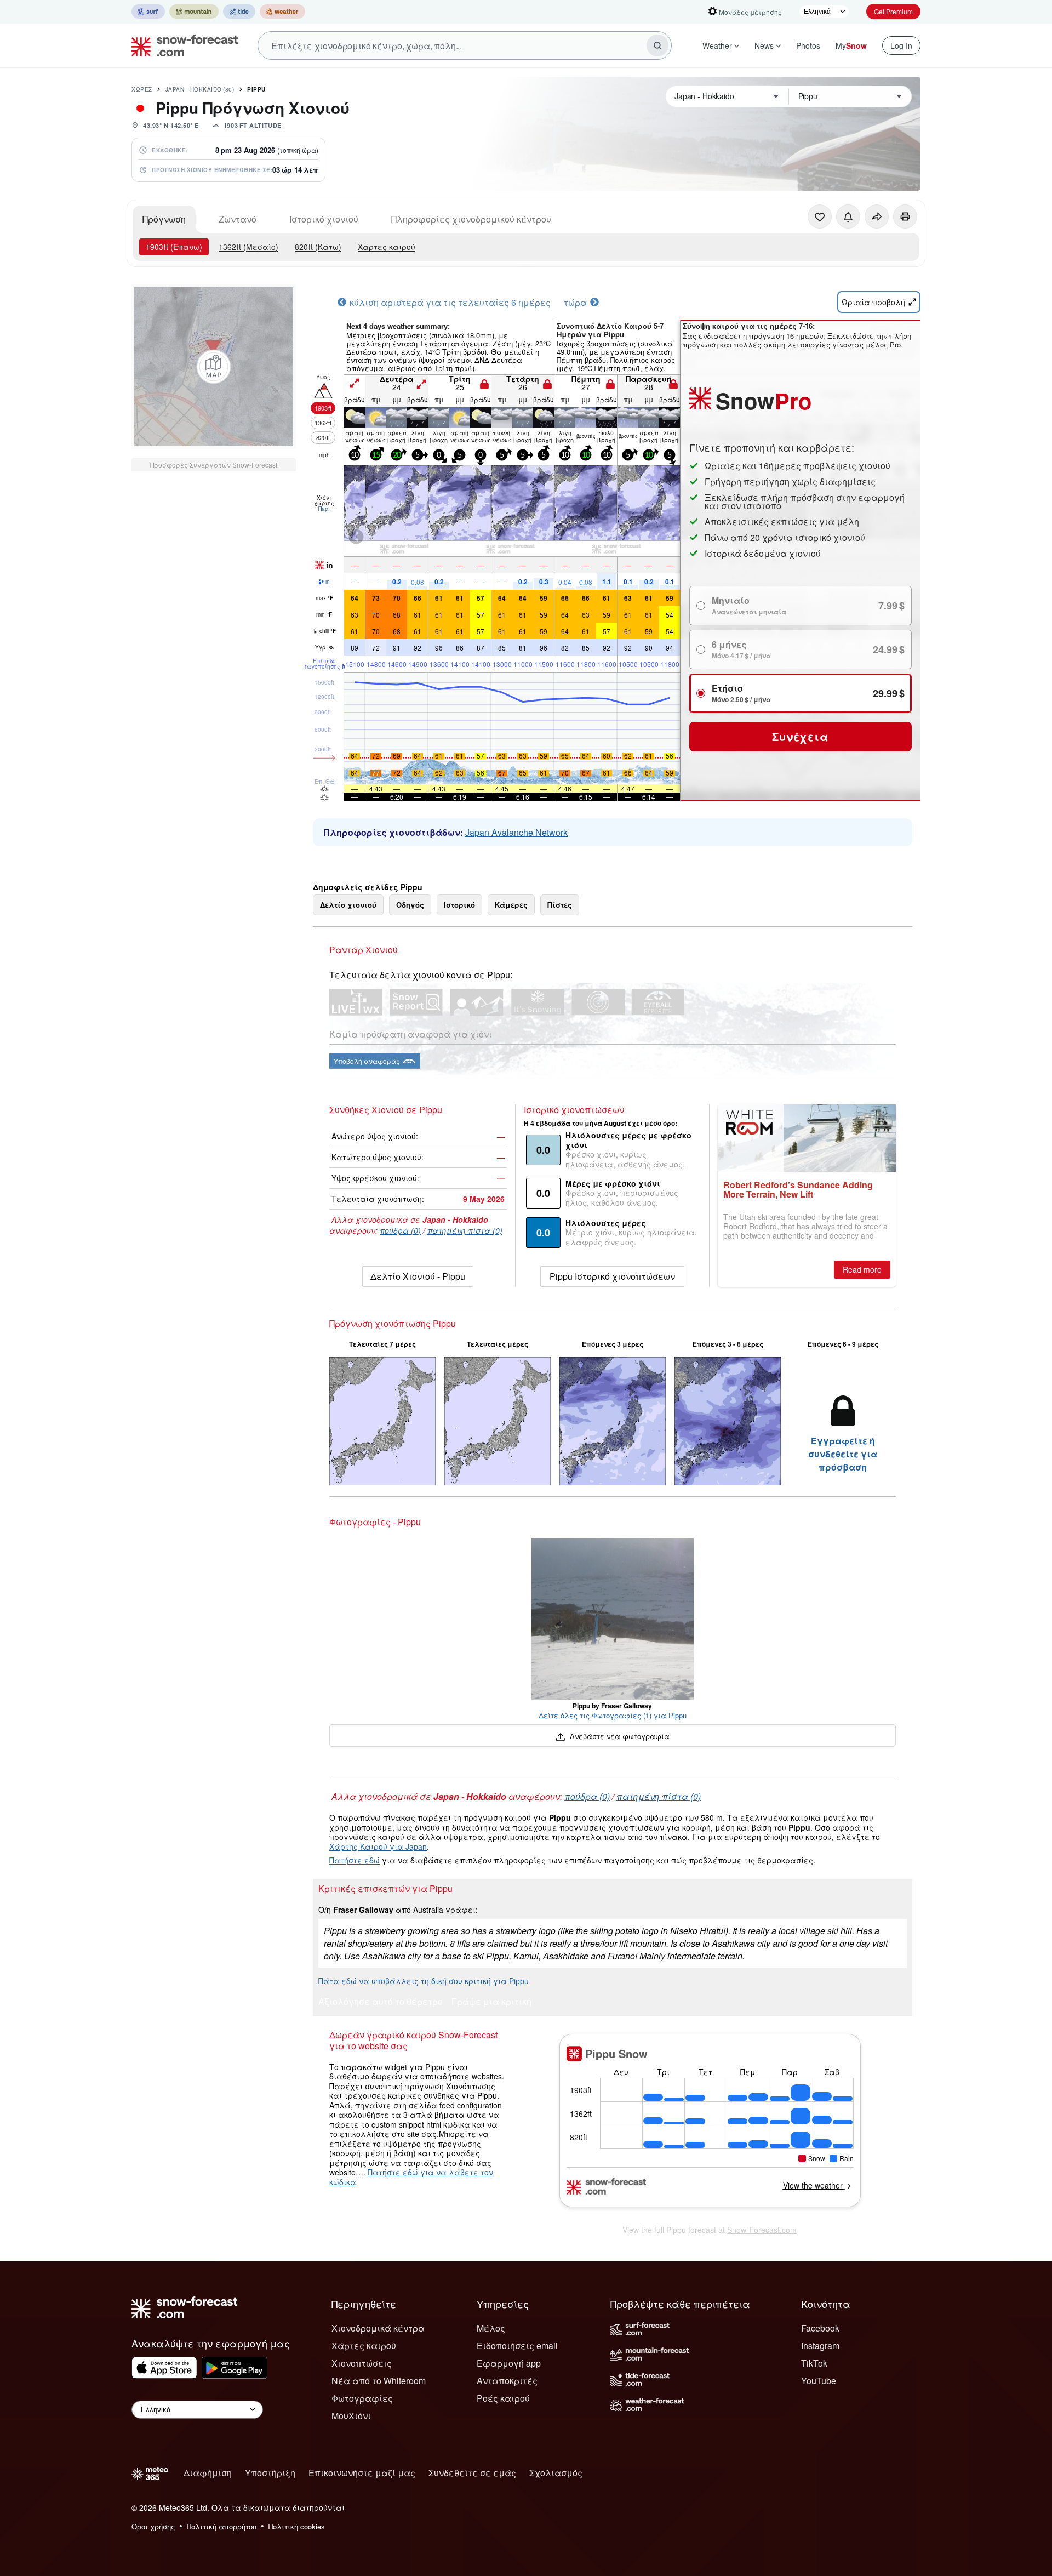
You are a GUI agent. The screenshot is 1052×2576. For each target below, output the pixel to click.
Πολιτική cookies (297, 2526)
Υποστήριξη (270, 2473)
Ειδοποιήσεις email (517, 2346)
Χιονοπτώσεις (362, 2363)
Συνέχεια (800, 736)
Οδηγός (410, 905)
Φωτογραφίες (362, 2398)
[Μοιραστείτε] (877, 216)
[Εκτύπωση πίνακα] (905, 216)
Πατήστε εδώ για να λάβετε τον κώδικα (411, 2177)
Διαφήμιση (208, 2473)
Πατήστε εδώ (355, 1860)
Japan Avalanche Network (516, 832)
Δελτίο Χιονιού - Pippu (418, 1276)
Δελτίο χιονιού (348, 905)
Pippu (256, 89)
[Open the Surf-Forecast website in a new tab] (148, 12)
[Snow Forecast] (181, 45)
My (851, 45)
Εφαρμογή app (509, 2363)
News (764, 45)
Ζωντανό (238, 219)
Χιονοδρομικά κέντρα (378, 2328)
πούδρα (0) (400, 1230)
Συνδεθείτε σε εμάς (472, 2473)
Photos (808, 45)
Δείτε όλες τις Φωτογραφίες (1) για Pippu (613, 1715)
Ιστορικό (459, 905)
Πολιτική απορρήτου (222, 2526)
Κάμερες (511, 905)
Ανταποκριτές (507, 2381)
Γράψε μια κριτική (491, 2002)
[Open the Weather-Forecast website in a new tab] (282, 12)
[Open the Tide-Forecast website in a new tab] (239, 12)
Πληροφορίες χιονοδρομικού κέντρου (471, 219)
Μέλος (491, 2328)
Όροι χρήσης (153, 2526)
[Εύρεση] (658, 45)
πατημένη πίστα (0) (465, 1230)
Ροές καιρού (503, 2398)
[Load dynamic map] (214, 367)
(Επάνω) (174, 247)
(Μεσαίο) (248, 247)
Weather (717, 45)
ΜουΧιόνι (351, 2416)
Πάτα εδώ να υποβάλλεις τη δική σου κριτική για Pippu (424, 1981)
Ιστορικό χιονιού (324, 219)
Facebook (820, 2328)
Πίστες (560, 905)
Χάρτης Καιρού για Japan (378, 1846)
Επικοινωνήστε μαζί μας (362, 2473)
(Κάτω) (318, 247)
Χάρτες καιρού (387, 247)
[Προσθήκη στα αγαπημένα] (820, 216)
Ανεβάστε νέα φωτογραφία (618, 1736)
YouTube (819, 2381)
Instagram (820, 2346)
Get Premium (893, 11)
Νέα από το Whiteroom (379, 2381)
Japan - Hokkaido (200, 89)
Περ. (324, 509)
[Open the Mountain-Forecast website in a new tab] (194, 12)
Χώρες (142, 89)
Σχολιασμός (556, 2473)
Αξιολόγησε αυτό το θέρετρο (381, 2002)
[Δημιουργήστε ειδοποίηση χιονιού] (848, 216)
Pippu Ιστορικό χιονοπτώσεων (612, 1276)
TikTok (814, 2363)
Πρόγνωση (164, 219)
